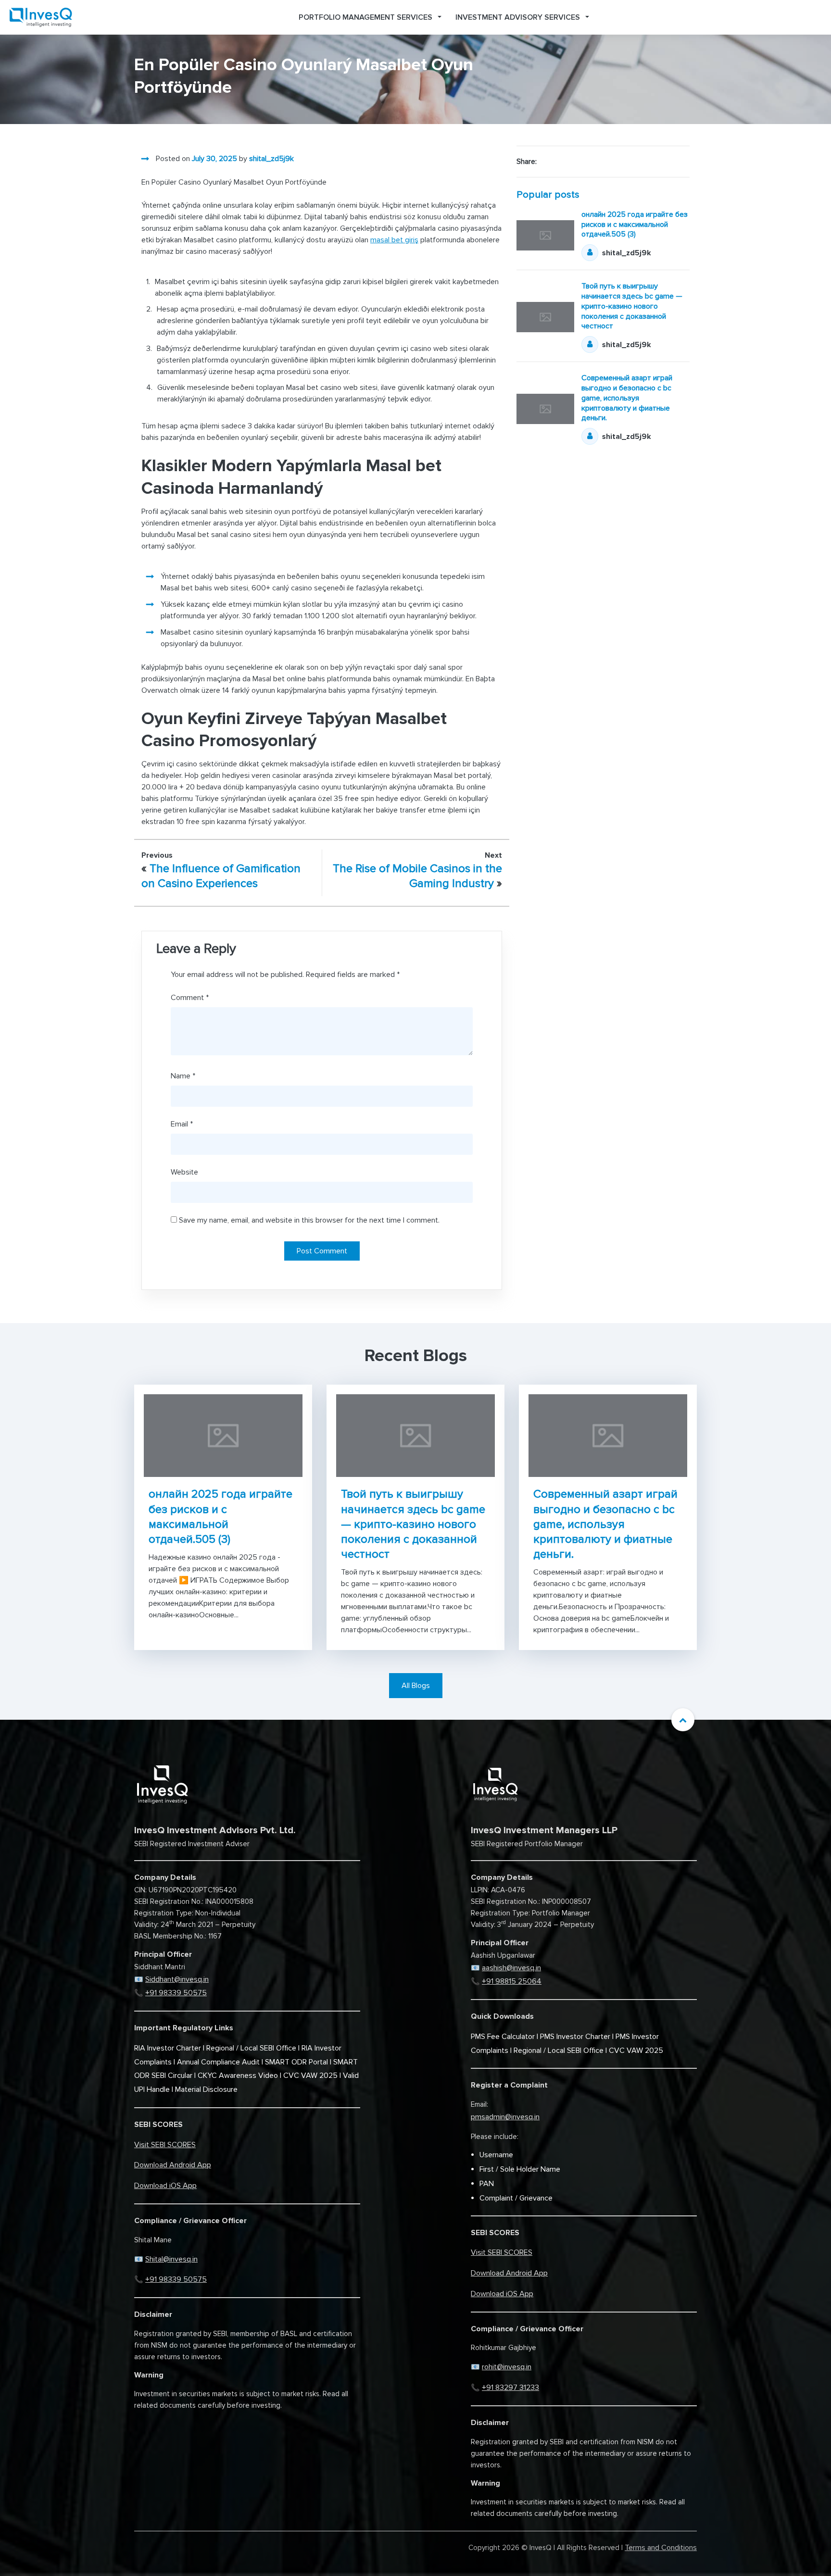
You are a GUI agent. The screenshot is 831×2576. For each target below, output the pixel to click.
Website (184, 1172)
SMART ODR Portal (296, 2062)
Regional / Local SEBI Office (251, 2048)
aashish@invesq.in (511, 1968)
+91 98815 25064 (512, 1981)
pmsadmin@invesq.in (505, 2117)
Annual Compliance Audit (218, 2062)
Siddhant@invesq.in (177, 1979)
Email (182, 1124)
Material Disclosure (206, 2089)
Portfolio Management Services (365, 17)
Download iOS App (165, 2186)
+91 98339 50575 (176, 1993)
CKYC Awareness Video (238, 2076)
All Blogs (416, 1686)
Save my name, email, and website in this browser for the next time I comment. (309, 1220)
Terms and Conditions (661, 2548)
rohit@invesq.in (507, 2367)
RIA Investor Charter (168, 2048)
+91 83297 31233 (510, 2388)
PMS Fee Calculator (503, 2037)
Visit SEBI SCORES (165, 2145)
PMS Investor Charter (575, 2037)
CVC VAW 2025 (310, 2076)
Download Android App (173, 2165)
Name (183, 1076)
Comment (190, 998)
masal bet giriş (394, 240)
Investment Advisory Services (518, 17)
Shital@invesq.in (171, 2259)
